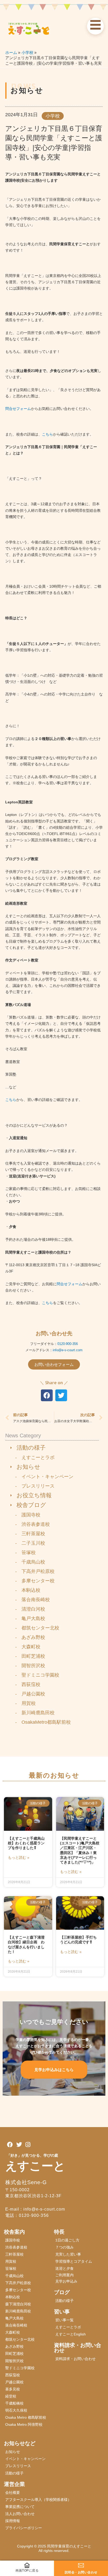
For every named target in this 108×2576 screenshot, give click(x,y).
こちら (47, 434)
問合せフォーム (18, 409)
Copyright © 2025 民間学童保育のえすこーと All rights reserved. (56, 2548)
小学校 (53, 116)
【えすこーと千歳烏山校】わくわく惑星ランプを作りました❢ (26, 1843)
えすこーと (35, 2166)
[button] (47, 1395)
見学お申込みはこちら (54, 2070)
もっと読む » (19, 1857)
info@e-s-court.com (68, 1350)
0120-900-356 (68, 1344)
